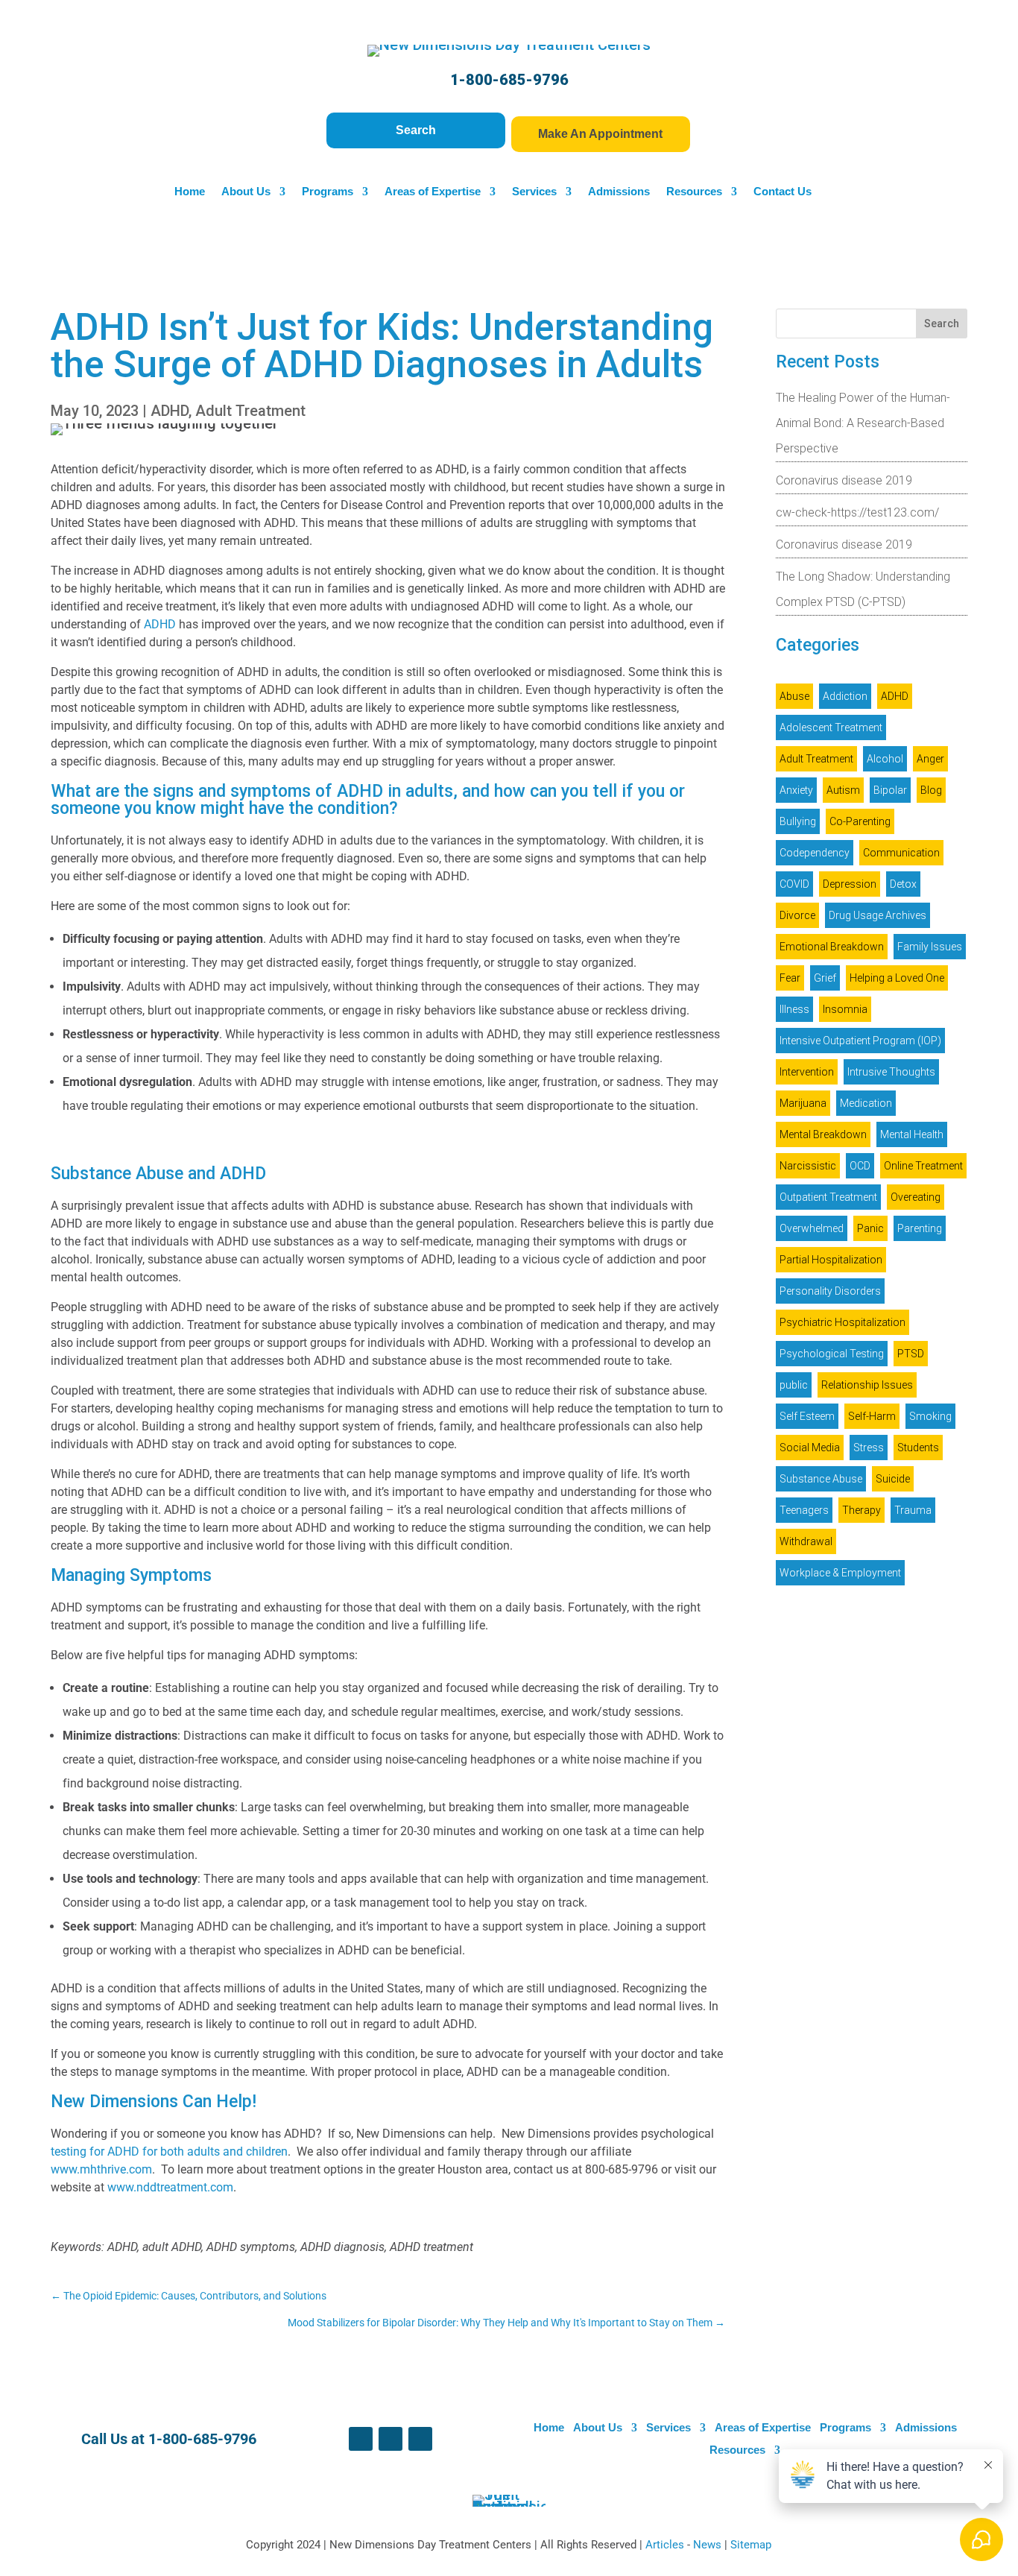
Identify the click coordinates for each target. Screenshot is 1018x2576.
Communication (901, 853)
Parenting (920, 1228)
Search (416, 130)
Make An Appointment (600, 134)
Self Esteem (807, 1416)
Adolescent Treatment (831, 727)
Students (918, 1448)
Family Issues (930, 947)
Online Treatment (923, 1166)
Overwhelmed (812, 1228)
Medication (866, 1103)
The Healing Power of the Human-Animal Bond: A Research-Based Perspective (863, 423)
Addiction (845, 696)
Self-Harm (872, 1416)
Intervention (807, 1072)
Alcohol (885, 759)
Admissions (619, 192)
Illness (794, 1009)
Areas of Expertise (433, 192)
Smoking (930, 1416)
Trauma (913, 1510)
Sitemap (751, 2545)
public (794, 1385)
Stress (869, 1448)
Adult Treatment (250, 411)
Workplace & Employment (840, 1573)
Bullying (798, 821)
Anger (930, 759)
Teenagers (804, 1510)
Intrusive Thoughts (891, 1072)
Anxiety (796, 790)
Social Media (810, 1448)
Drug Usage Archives (878, 915)
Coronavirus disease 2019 (844, 480)
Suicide (893, 1479)
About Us (246, 192)
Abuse (794, 696)
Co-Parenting (860, 821)
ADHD (170, 411)
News (709, 2545)
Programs (328, 192)
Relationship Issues (867, 1385)
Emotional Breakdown (832, 947)
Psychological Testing (832, 1354)
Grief (825, 978)
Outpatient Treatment (828, 1197)
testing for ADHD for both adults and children (169, 2152)
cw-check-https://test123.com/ (857, 512)
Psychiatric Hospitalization (842, 1322)
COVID (794, 884)
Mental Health (912, 1134)
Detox (903, 884)
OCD (860, 1166)
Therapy (861, 1510)
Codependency (815, 853)
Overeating (916, 1197)
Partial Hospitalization (831, 1260)
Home (190, 192)
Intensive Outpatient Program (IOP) (860, 1041)
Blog (931, 790)
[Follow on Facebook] (361, 2439)
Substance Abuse (821, 1479)
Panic (870, 1228)
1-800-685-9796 (509, 80)
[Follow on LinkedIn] (391, 2439)
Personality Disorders (830, 1291)
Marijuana (803, 1103)
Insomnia (845, 1009)
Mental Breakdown (823, 1134)
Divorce (797, 915)
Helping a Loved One (897, 978)
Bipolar (890, 790)
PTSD (911, 1354)
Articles (666, 2545)
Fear (790, 978)
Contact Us (783, 192)
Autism (843, 790)
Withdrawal (806, 1541)
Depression (850, 884)
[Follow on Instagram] (420, 2439)
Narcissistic (808, 1166)
